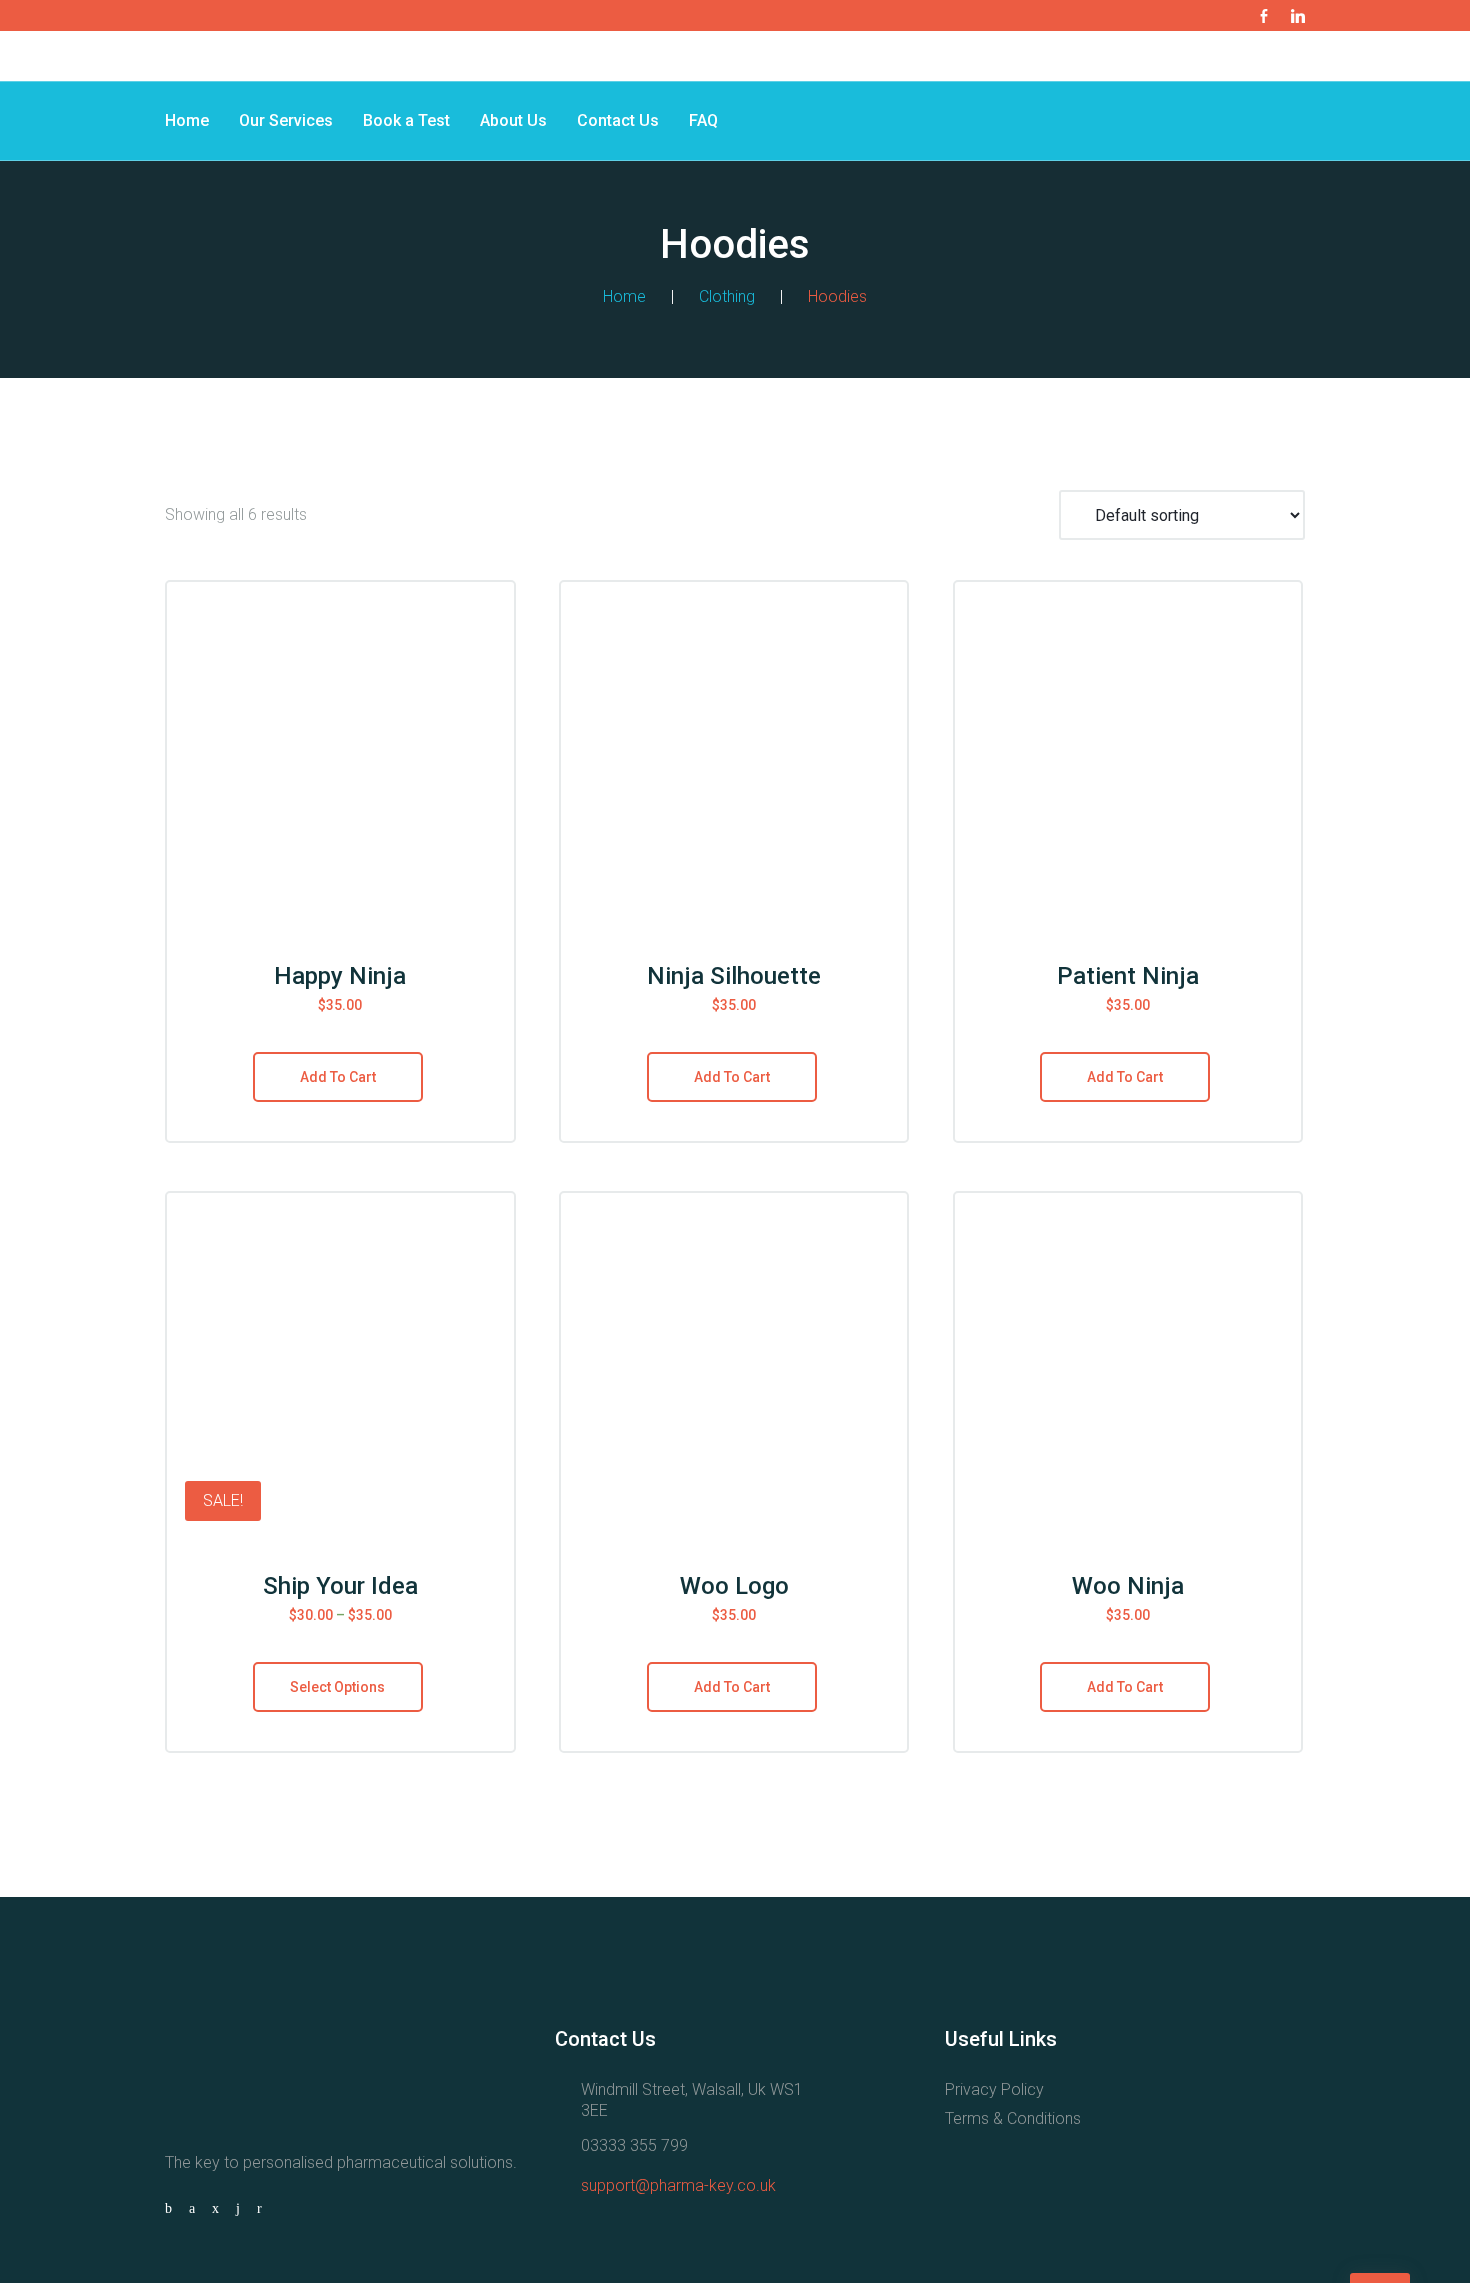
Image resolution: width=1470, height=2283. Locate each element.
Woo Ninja (1128, 1586)
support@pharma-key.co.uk (678, 2185)
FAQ (703, 120)
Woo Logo (734, 1586)
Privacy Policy (994, 2089)
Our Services (286, 120)
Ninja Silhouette (734, 976)
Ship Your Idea (340, 1586)
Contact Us (618, 120)
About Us (513, 120)
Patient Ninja (1128, 976)
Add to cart (338, 1077)
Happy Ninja (340, 976)
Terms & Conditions (1013, 2118)
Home (187, 120)
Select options (337, 1687)
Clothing (727, 296)
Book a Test (406, 120)
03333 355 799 (634, 2145)
